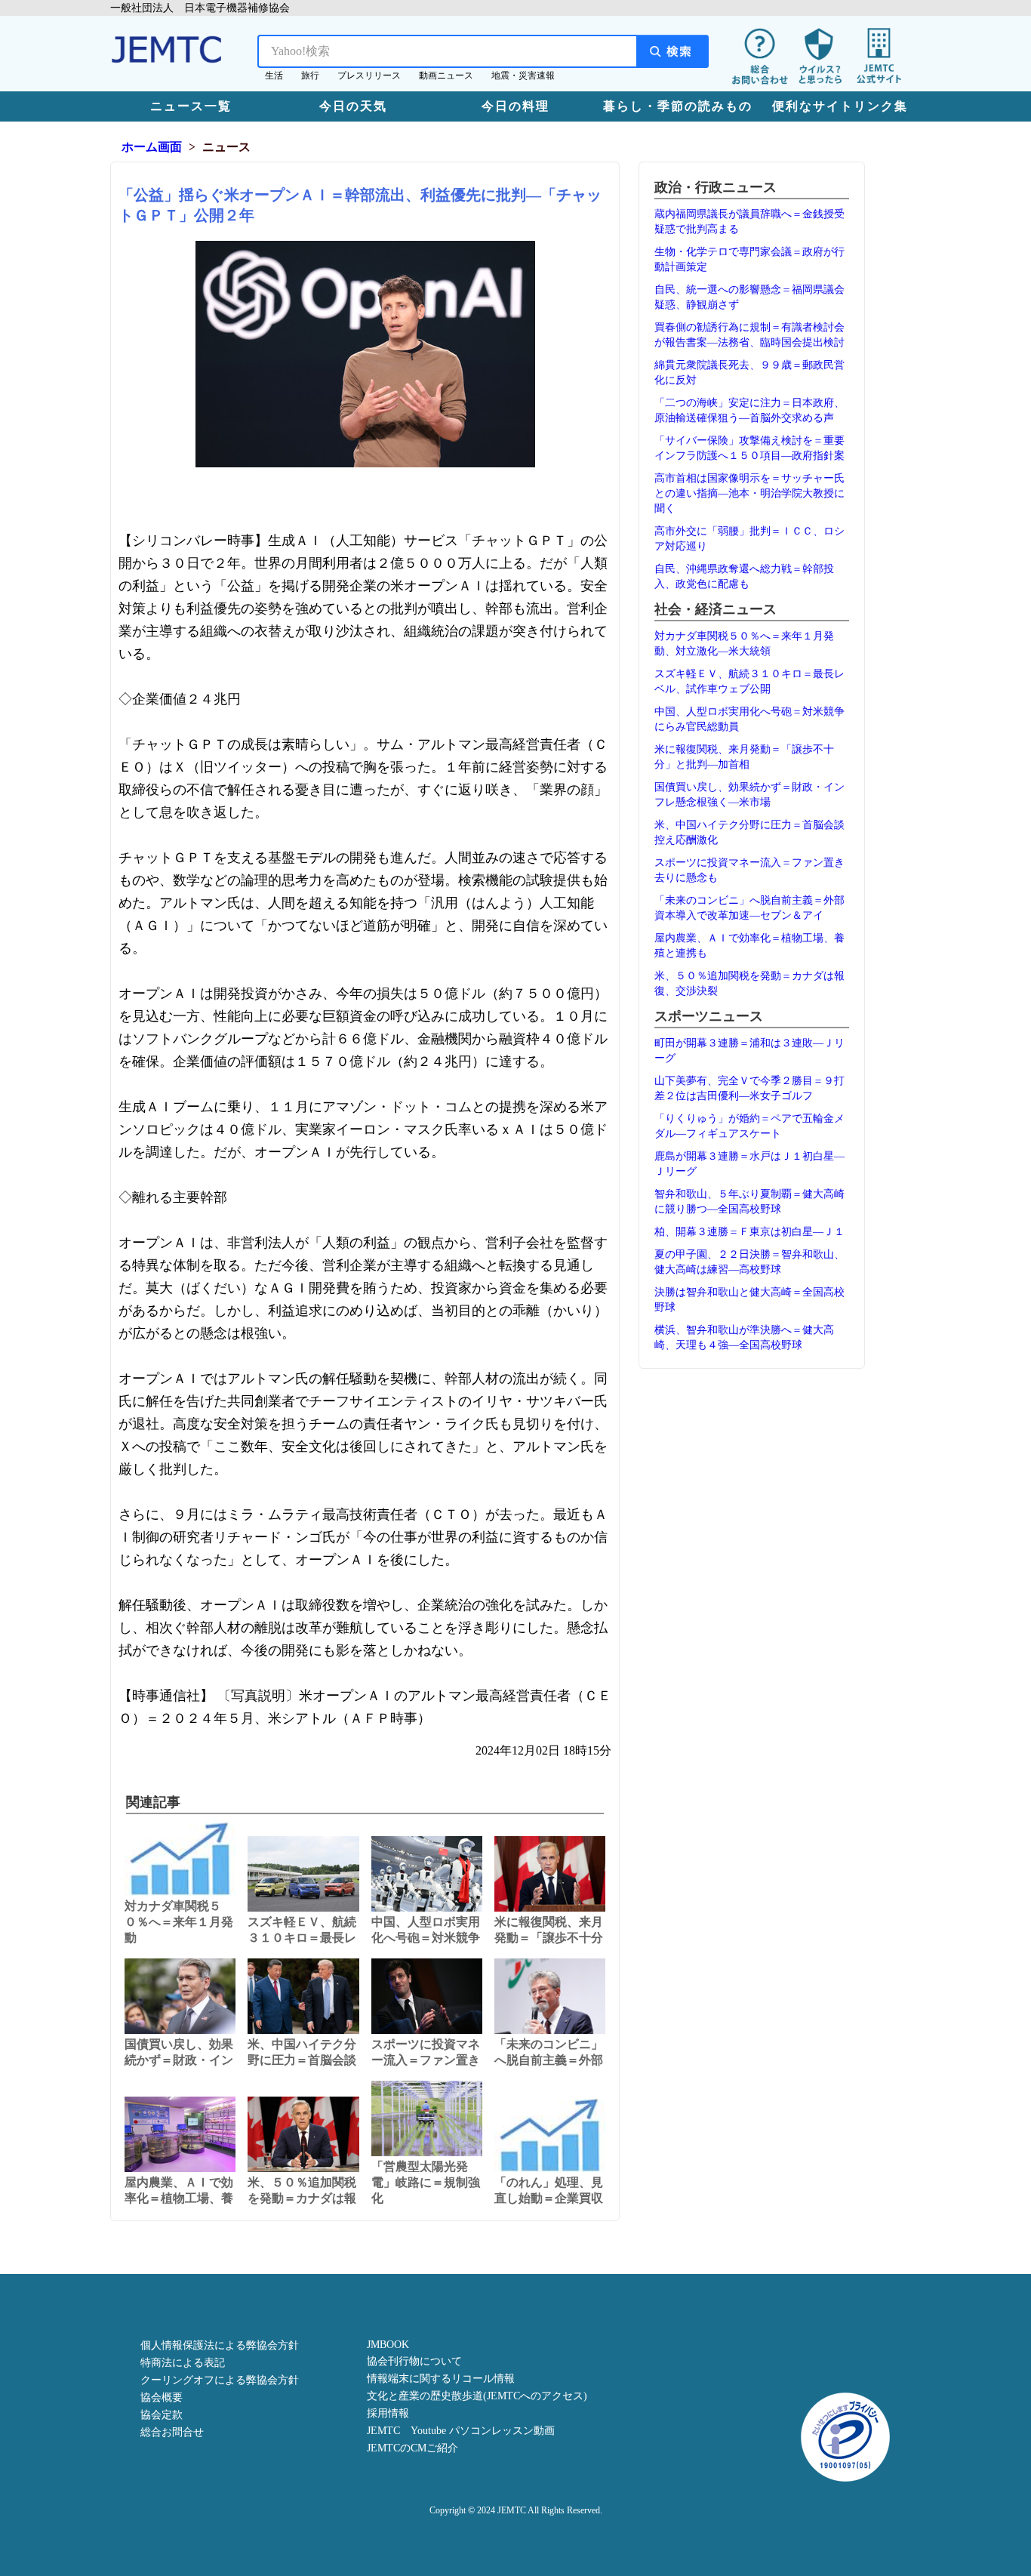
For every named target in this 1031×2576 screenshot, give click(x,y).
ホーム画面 (152, 147)
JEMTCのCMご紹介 (412, 2448)
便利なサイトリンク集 (840, 106)
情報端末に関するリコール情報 (441, 2379)
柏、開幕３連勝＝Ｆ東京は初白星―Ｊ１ (749, 1232)
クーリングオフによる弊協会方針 (220, 2380)
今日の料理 (515, 106)
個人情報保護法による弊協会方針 (220, 2345)
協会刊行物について (414, 2361)
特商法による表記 (183, 2363)
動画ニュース (446, 75)
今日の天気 (353, 106)
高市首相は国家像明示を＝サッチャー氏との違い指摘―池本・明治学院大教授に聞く (749, 493)
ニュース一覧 (191, 106)
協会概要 (162, 2397)
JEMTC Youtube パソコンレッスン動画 (461, 2431)
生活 (274, 75)
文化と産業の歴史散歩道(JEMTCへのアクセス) (477, 2396)
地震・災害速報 (523, 75)
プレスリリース (369, 75)
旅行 (310, 75)
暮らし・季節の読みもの (678, 106)
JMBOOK (388, 2345)
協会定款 (162, 2415)
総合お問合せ (172, 2432)
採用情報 (388, 2413)
